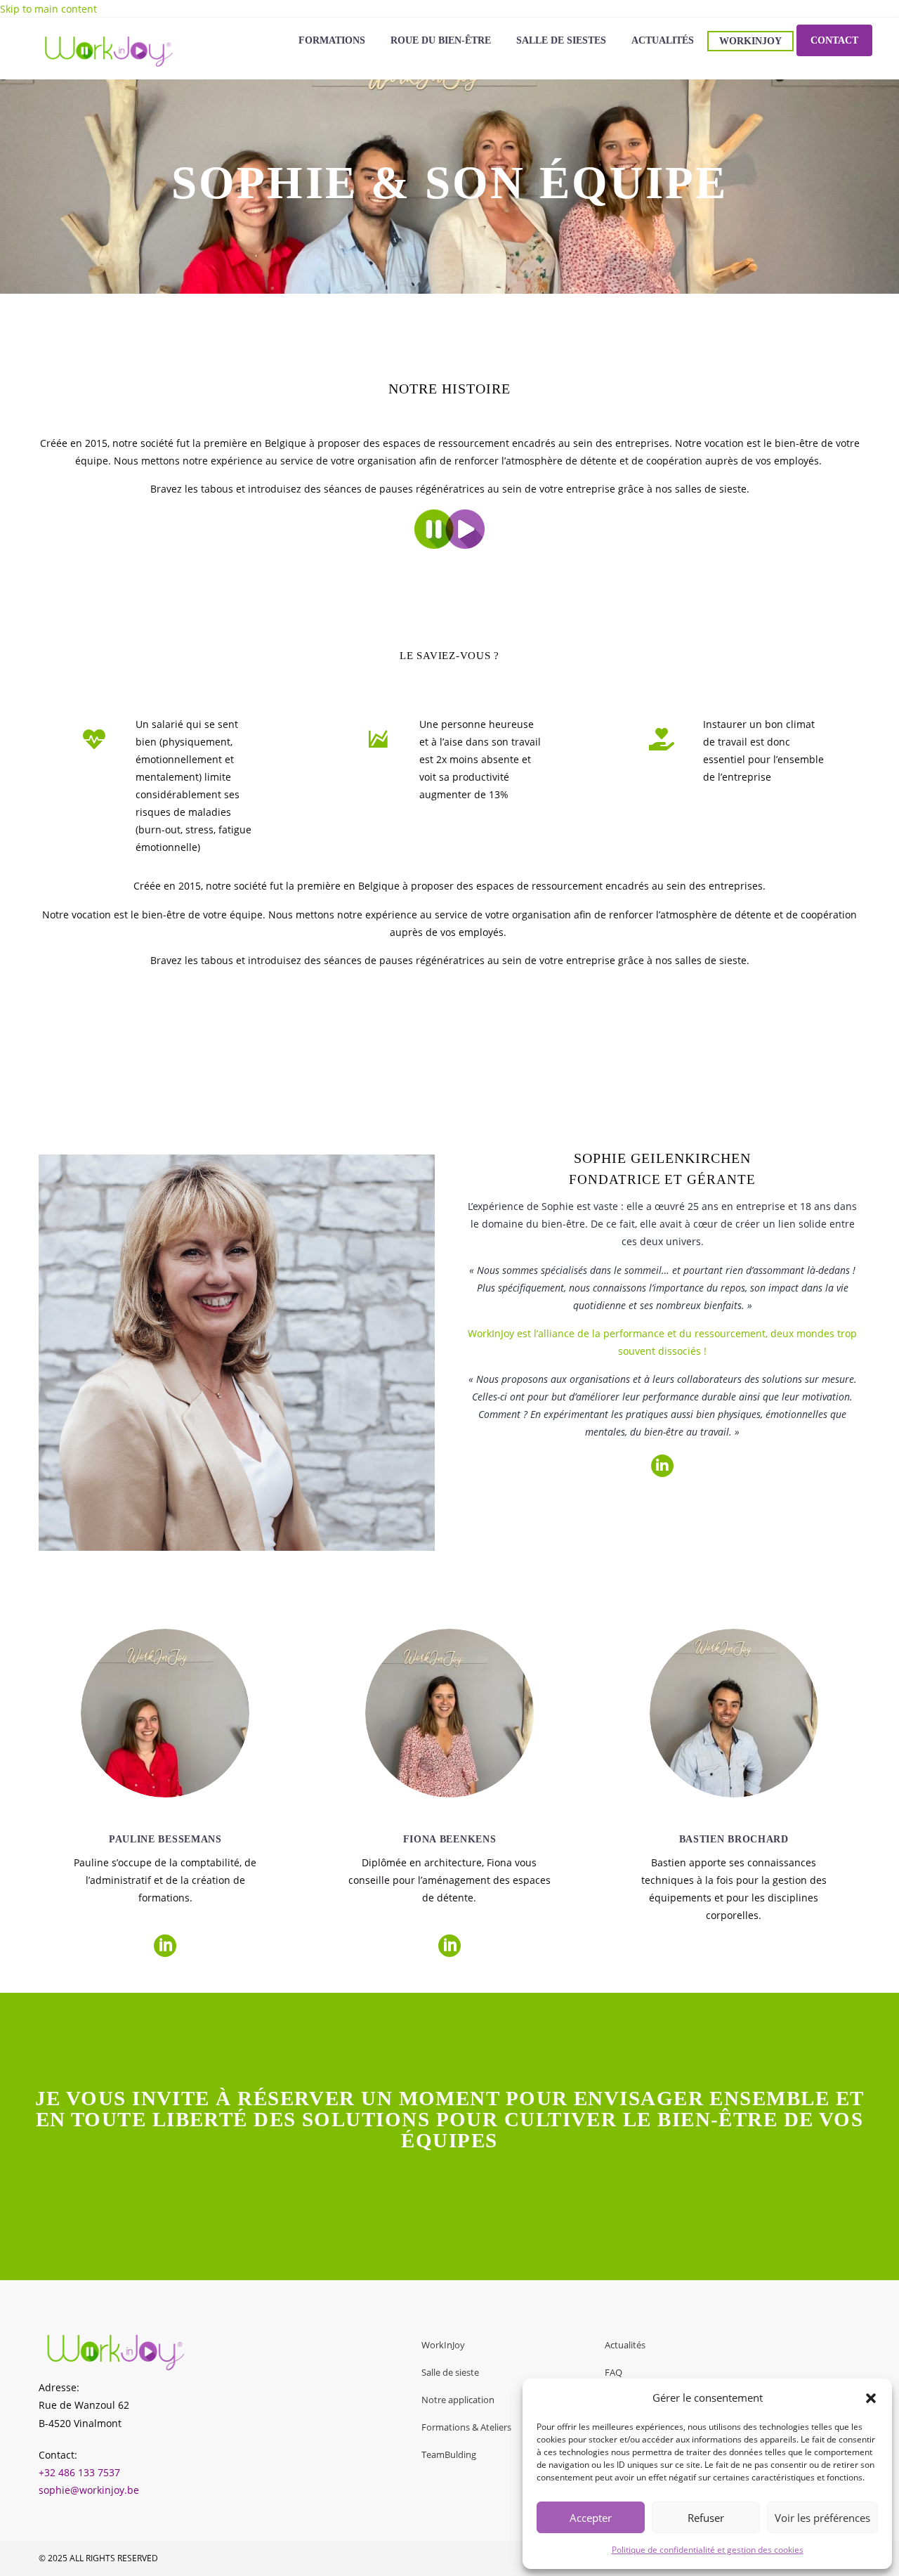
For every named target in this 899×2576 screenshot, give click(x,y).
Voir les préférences (822, 2518)
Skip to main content (48, 9)
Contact (834, 40)
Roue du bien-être (441, 40)
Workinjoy (750, 41)
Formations (332, 40)
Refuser (706, 2518)
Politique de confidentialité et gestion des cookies (708, 2550)
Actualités (663, 40)
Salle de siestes (561, 40)
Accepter (591, 2518)
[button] (871, 2398)
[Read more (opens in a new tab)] (166, 786)
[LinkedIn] (165, 1946)
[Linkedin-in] (662, 1466)
